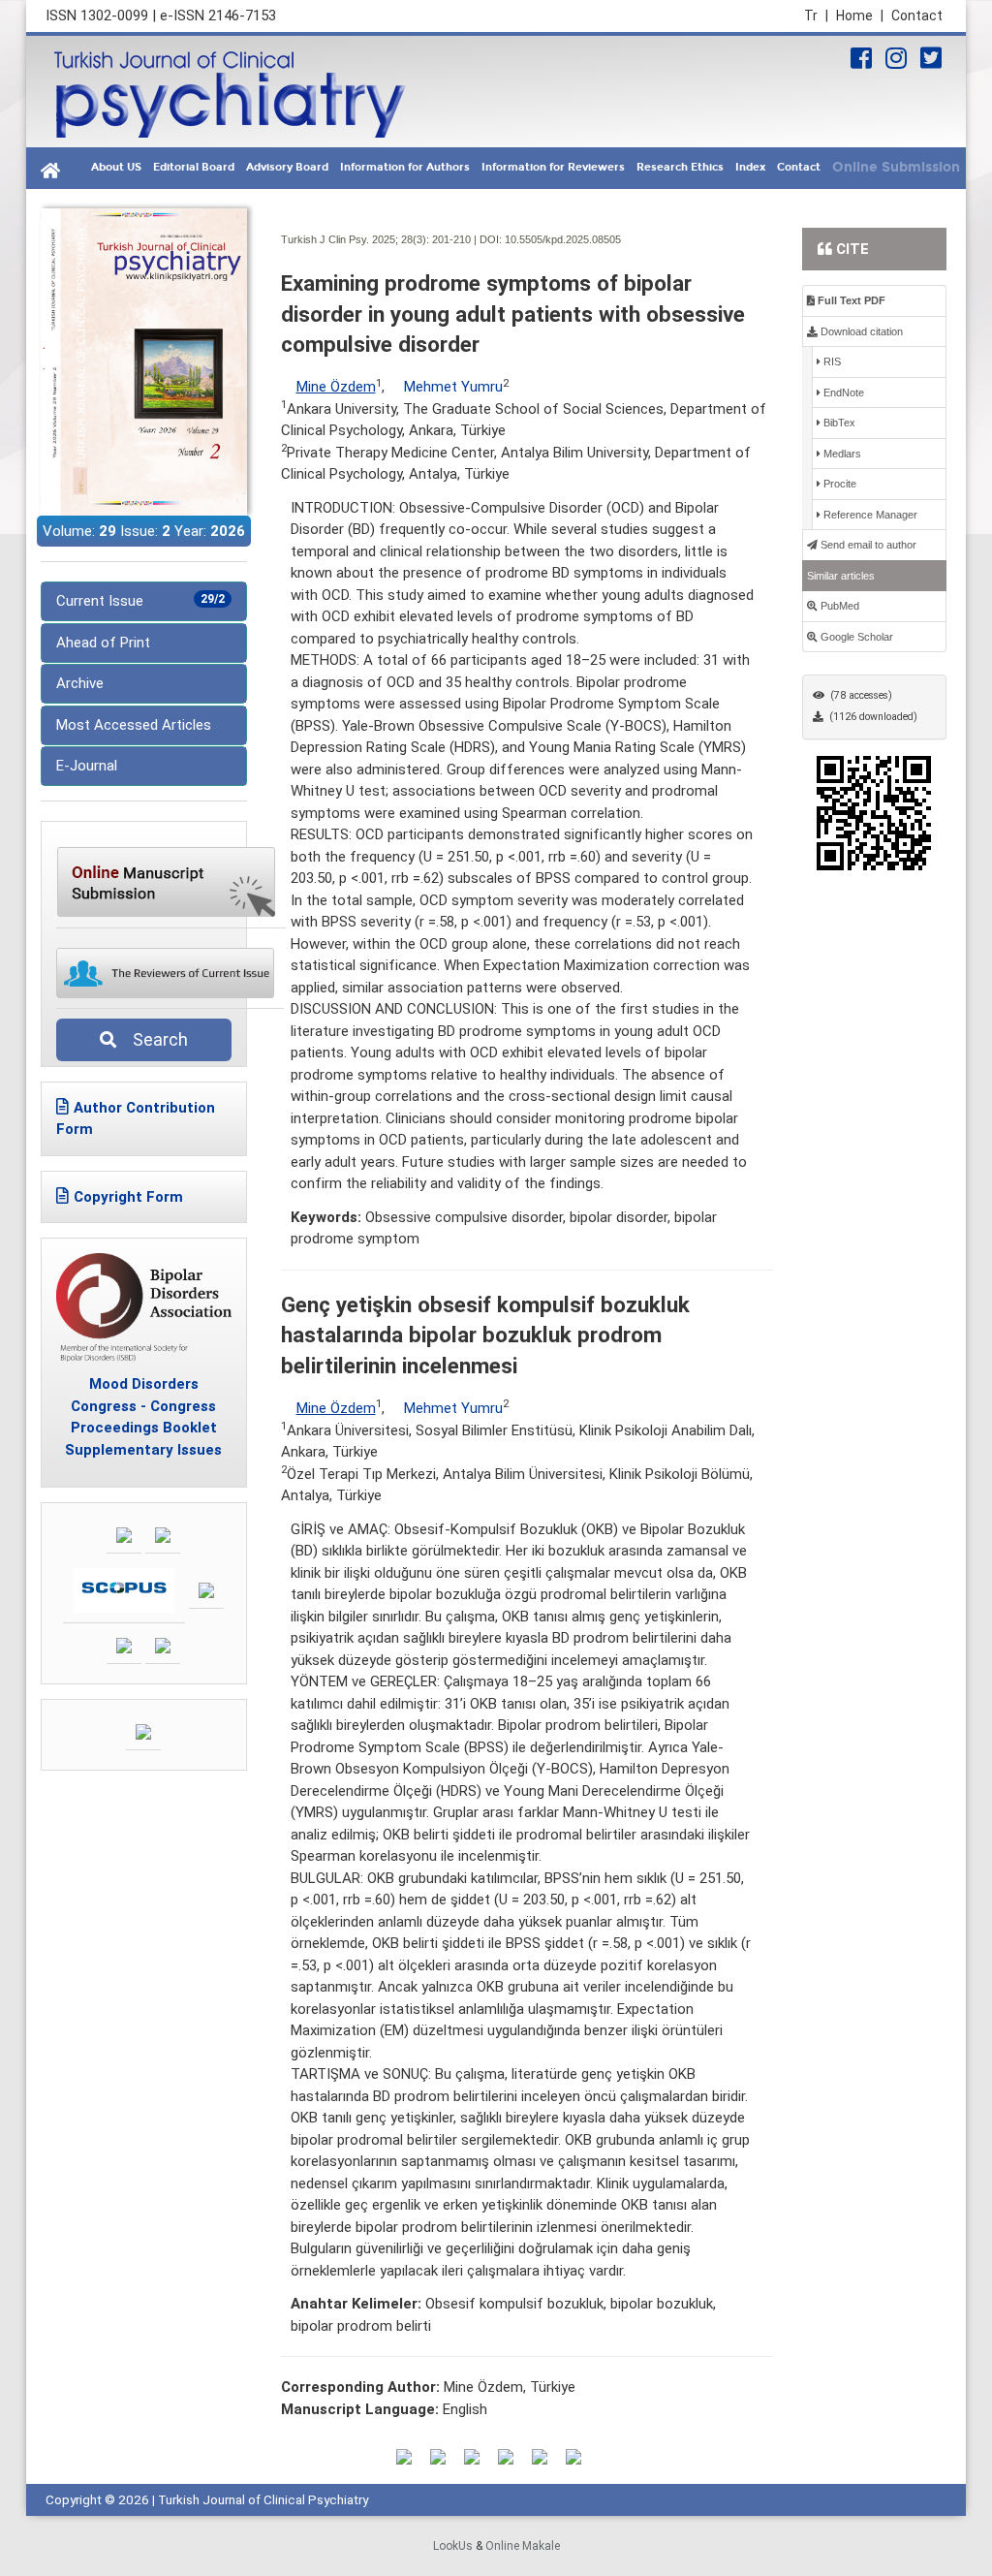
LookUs (453, 2546)
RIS (831, 361)
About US (116, 167)
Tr (816, 16)
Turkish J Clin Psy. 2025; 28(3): (355, 239)
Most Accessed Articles (134, 725)
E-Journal (87, 766)
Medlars (841, 454)
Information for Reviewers (553, 167)
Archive (80, 683)
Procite (838, 484)
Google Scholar (855, 637)
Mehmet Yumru (453, 387)
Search (155, 1039)
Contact (917, 16)
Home (860, 16)
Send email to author (867, 545)
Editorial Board (194, 167)
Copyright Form (128, 1197)
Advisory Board (287, 167)
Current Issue (140, 601)
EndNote (842, 393)
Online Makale (523, 2546)
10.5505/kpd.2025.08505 (563, 239)
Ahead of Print (103, 643)
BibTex (838, 423)
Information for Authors (405, 167)
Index (750, 167)
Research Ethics (680, 167)
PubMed (838, 606)
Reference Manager (869, 515)
